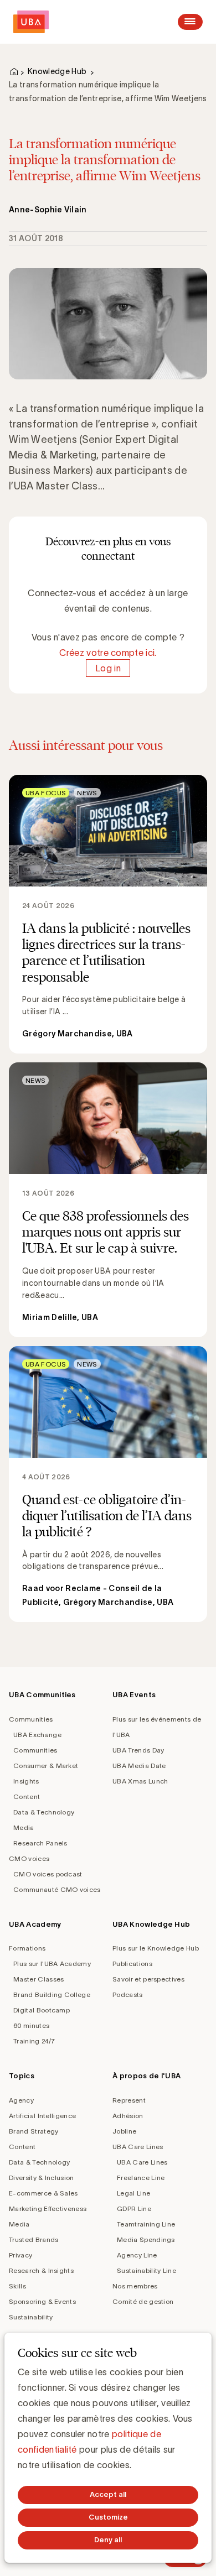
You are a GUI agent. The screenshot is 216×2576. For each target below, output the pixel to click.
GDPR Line (134, 2209)
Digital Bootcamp (42, 2010)
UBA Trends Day (138, 1750)
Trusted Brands (34, 2239)
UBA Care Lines (138, 2147)
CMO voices (29, 1858)
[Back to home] (31, 22)
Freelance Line (141, 2178)
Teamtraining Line (146, 2224)
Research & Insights (41, 2270)
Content (27, 1797)
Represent (129, 2100)
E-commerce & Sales (43, 2193)
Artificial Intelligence (42, 2116)
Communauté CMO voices (57, 1889)
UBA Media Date (139, 1766)
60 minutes (31, 2025)
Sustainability (31, 2317)
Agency (21, 2100)
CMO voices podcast (48, 1874)
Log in (108, 668)
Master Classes (38, 1979)
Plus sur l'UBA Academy (52, 1964)
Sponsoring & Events (42, 2301)
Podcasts (128, 1994)
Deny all (108, 2540)
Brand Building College (52, 1994)
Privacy (20, 2255)
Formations (27, 1948)
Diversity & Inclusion (42, 2178)
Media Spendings (146, 2239)
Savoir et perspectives (148, 1979)
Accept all (108, 2494)
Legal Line (133, 2193)
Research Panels (40, 1843)
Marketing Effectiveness (48, 2209)
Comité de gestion (143, 2301)
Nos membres (135, 2286)
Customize (108, 2517)
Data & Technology (44, 1812)
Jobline (124, 2131)
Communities (31, 1719)
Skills (17, 2286)
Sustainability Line (146, 2270)
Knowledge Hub (57, 71)
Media (24, 1827)
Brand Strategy (34, 2131)
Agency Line (137, 2255)
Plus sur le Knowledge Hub (156, 1948)
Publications (132, 1964)
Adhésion (128, 2116)
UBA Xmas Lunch (140, 1781)
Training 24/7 (34, 2041)
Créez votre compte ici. (108, 653)
